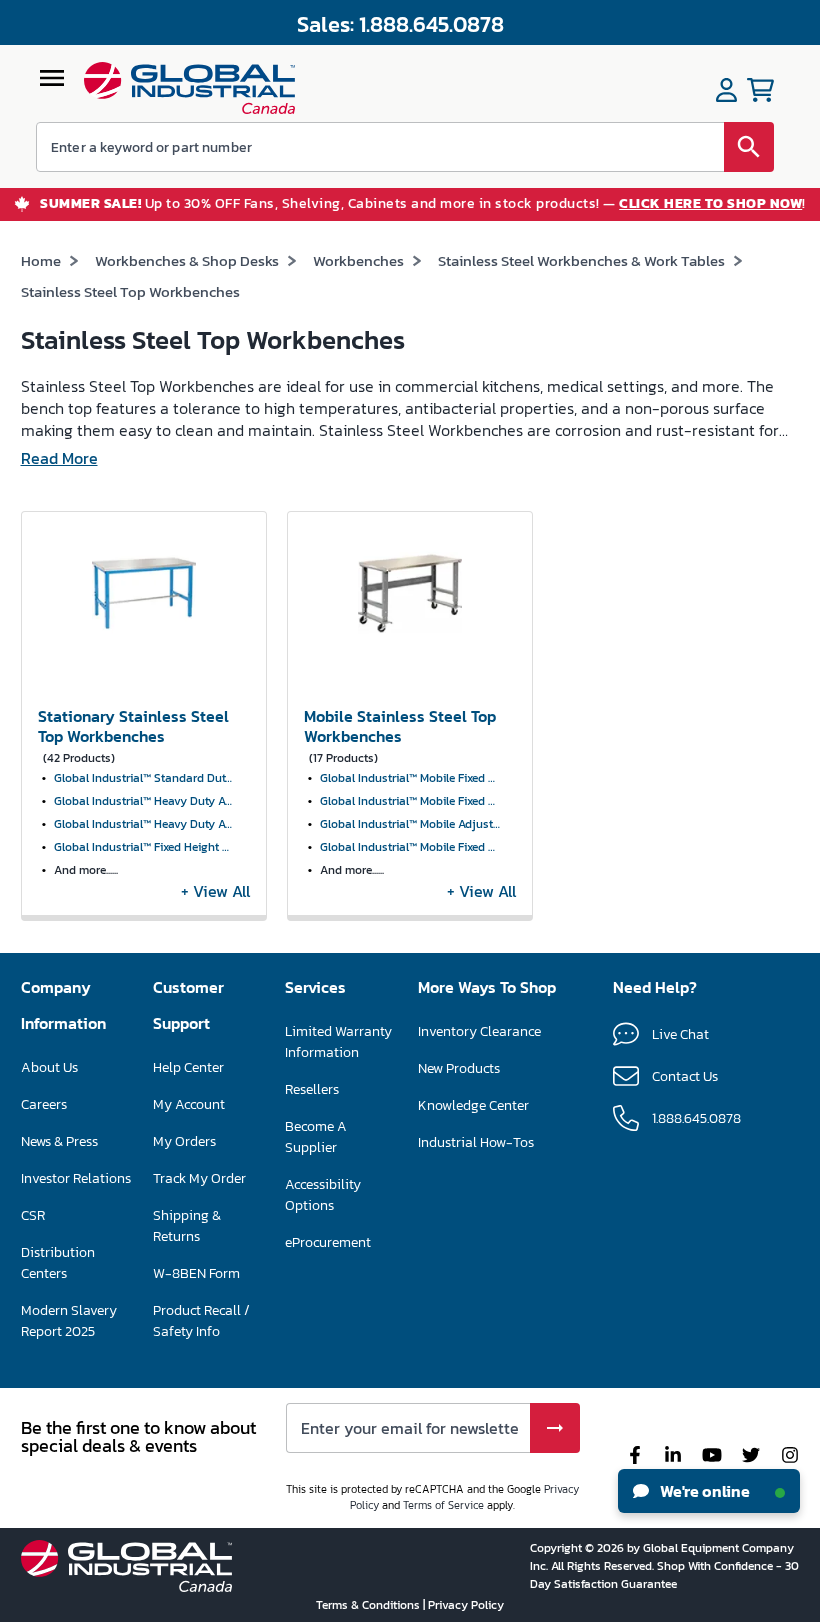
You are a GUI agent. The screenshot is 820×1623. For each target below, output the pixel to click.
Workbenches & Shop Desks (187, 260)
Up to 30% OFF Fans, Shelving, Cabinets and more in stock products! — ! (423, 204)
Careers (44, 1104)
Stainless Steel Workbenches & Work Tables (581, 260)
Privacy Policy (466, 1605)
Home (41, 260)
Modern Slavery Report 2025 (69, 1321)
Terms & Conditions (369, 1605)
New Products (459, 1068)
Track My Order (199, 1178)
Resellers (312, 1089)
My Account (189, 1104)
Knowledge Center (473, 1105)
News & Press (59, 1141)
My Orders (184, 1141)
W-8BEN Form (196, 1273)
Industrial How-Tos (476, 1142)
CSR (33, 1215)
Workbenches (358, 260)
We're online (703, 1491)
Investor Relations (76, 1178)
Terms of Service (443, 1505)
